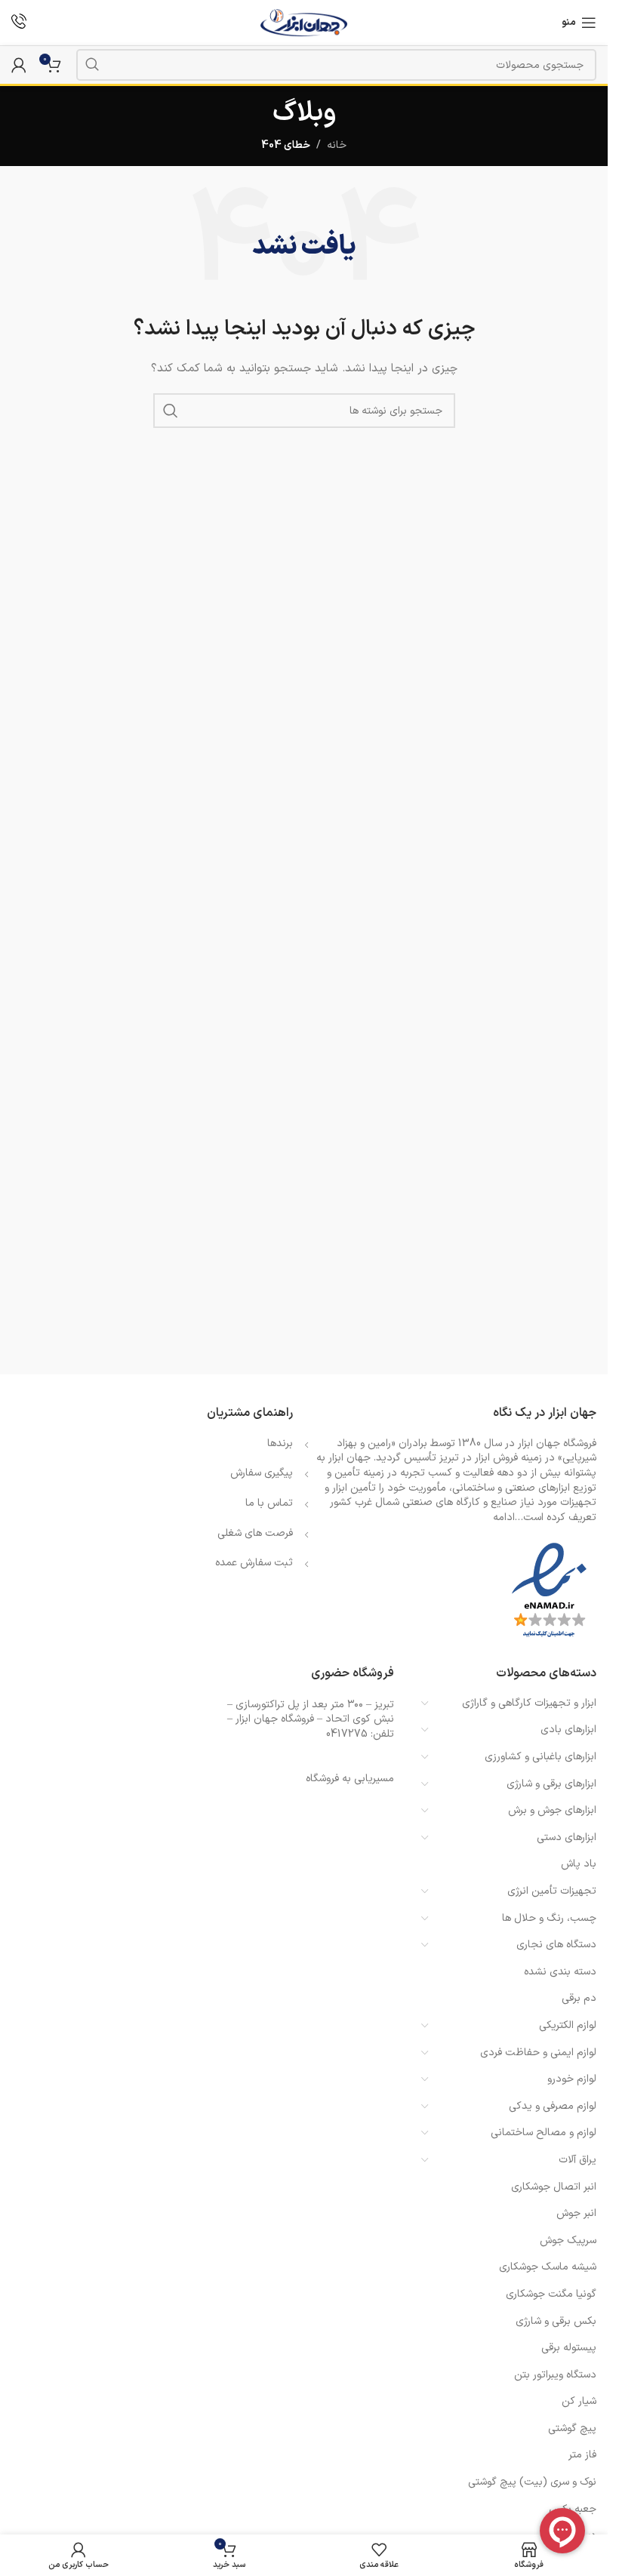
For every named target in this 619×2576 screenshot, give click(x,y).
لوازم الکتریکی (568, 2025)
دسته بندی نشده (560, 1972)
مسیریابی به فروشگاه (350, 1779)
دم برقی (579, 1998)
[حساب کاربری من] (19, 65)
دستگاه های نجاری (556, 1945)
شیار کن (579, 2401)
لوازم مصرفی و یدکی (553, 2106)
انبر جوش (576, 2213)
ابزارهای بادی (568, 1730)
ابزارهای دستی (567, 1837)
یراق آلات (577, 2160)
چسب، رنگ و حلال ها (549, 1918)
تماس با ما (269, 1503)
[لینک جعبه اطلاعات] (19, 23)
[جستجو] (92, 65)
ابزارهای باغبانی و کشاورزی (540, 1757)
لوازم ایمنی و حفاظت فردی (538, 2053)
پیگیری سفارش (262, 1473)
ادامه (504, 1517)
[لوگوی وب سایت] (304, 22)
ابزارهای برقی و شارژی (551, 1784)
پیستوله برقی (569, 2348)
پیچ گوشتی (572, 2428)
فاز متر (582, 2455)
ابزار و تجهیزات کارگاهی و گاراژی (529, 1703)
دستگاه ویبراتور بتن (555, 2375)
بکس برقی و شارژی (556, 2321)
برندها (280, 1443)
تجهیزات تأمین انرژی (552, 1891)
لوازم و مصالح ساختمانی (544, 2133)
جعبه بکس (573, 2509)
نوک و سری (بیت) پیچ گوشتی (532, 2482)
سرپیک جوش (568, 2241)
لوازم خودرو (572, 2079)
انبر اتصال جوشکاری (554, 2187)
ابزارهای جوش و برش (552, 1810)
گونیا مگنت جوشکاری (551, 2294)
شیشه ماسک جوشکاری (548, 2267)
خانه (337, 145)
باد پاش (579, 1864)
